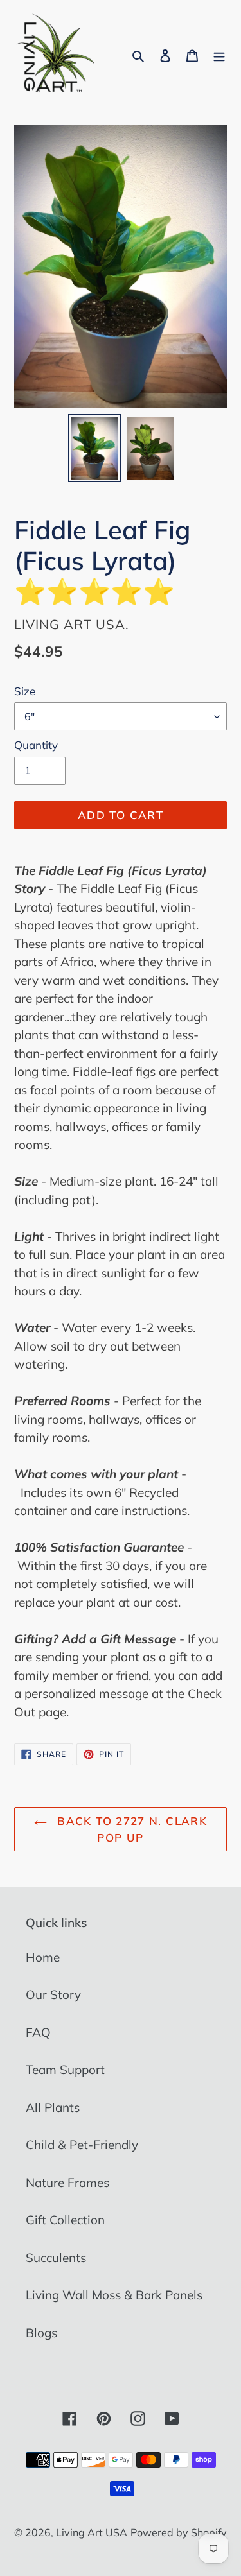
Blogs (41, 2333)
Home (43, 1957)
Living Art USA (92, 2532)
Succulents (56, 2258)
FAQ (38, 2032)
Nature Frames (67, 2183)
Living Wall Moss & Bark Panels (114, 2295)
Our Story (53, 1994)
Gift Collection (65, 2220)
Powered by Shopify (179, 2532)
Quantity (36, 745)
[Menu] (219, 55)
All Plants (53, 2107)
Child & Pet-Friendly (82, 2145)
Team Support (65, 2070)
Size (25, 691)
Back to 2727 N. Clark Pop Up (130, 1829)
